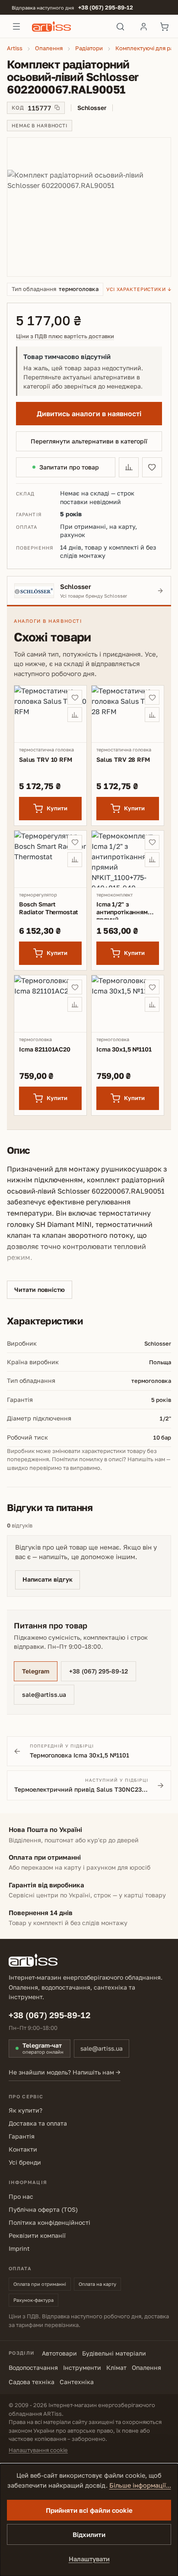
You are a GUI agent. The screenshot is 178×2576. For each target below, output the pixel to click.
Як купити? (25, 2110)
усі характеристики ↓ (139, 289)
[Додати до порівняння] (129, 467)
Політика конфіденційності (49, 2222)
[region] (89, 207)
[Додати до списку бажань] (152, 467)
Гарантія (22, 2136)
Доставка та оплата (38, 2123)
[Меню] (16, 26)
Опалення (146, 2367)
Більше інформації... (140, 2485)
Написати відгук (48, 1579)
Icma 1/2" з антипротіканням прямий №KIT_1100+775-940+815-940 (122, 910)
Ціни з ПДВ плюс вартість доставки (65, 336)
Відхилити (89, 2534)
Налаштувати (89, 2559)
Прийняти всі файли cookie (89, 2510)
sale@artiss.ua (44, 1694)
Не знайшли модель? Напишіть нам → (65, 2072)
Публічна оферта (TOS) (43, 2209)
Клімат (116, 2367)
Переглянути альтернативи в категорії (89, 441)
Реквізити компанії (37, 2235)
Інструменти (82, 2367)
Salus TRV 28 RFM (123, 759)
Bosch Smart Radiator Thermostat (49, 908)
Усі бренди (25, 2162)
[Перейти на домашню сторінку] (68, 26)
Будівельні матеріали (114, 2353)
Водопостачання (33, 2367)
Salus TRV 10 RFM (46, 759)
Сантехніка (77, 2382)
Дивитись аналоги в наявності (89, 414)
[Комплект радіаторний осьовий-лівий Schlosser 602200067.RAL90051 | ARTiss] (89, 207)
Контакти (23, 2149)
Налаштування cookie (38, 2450)
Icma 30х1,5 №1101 (124, 1049)
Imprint (19, 2248)
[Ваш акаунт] (143, 26)
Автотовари (59, 2353)
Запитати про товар (69, 467)
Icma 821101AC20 (45, 1049)
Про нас (21, 2196)
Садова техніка (32, 2382)
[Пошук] (120, 26)
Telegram (36, 1671)
